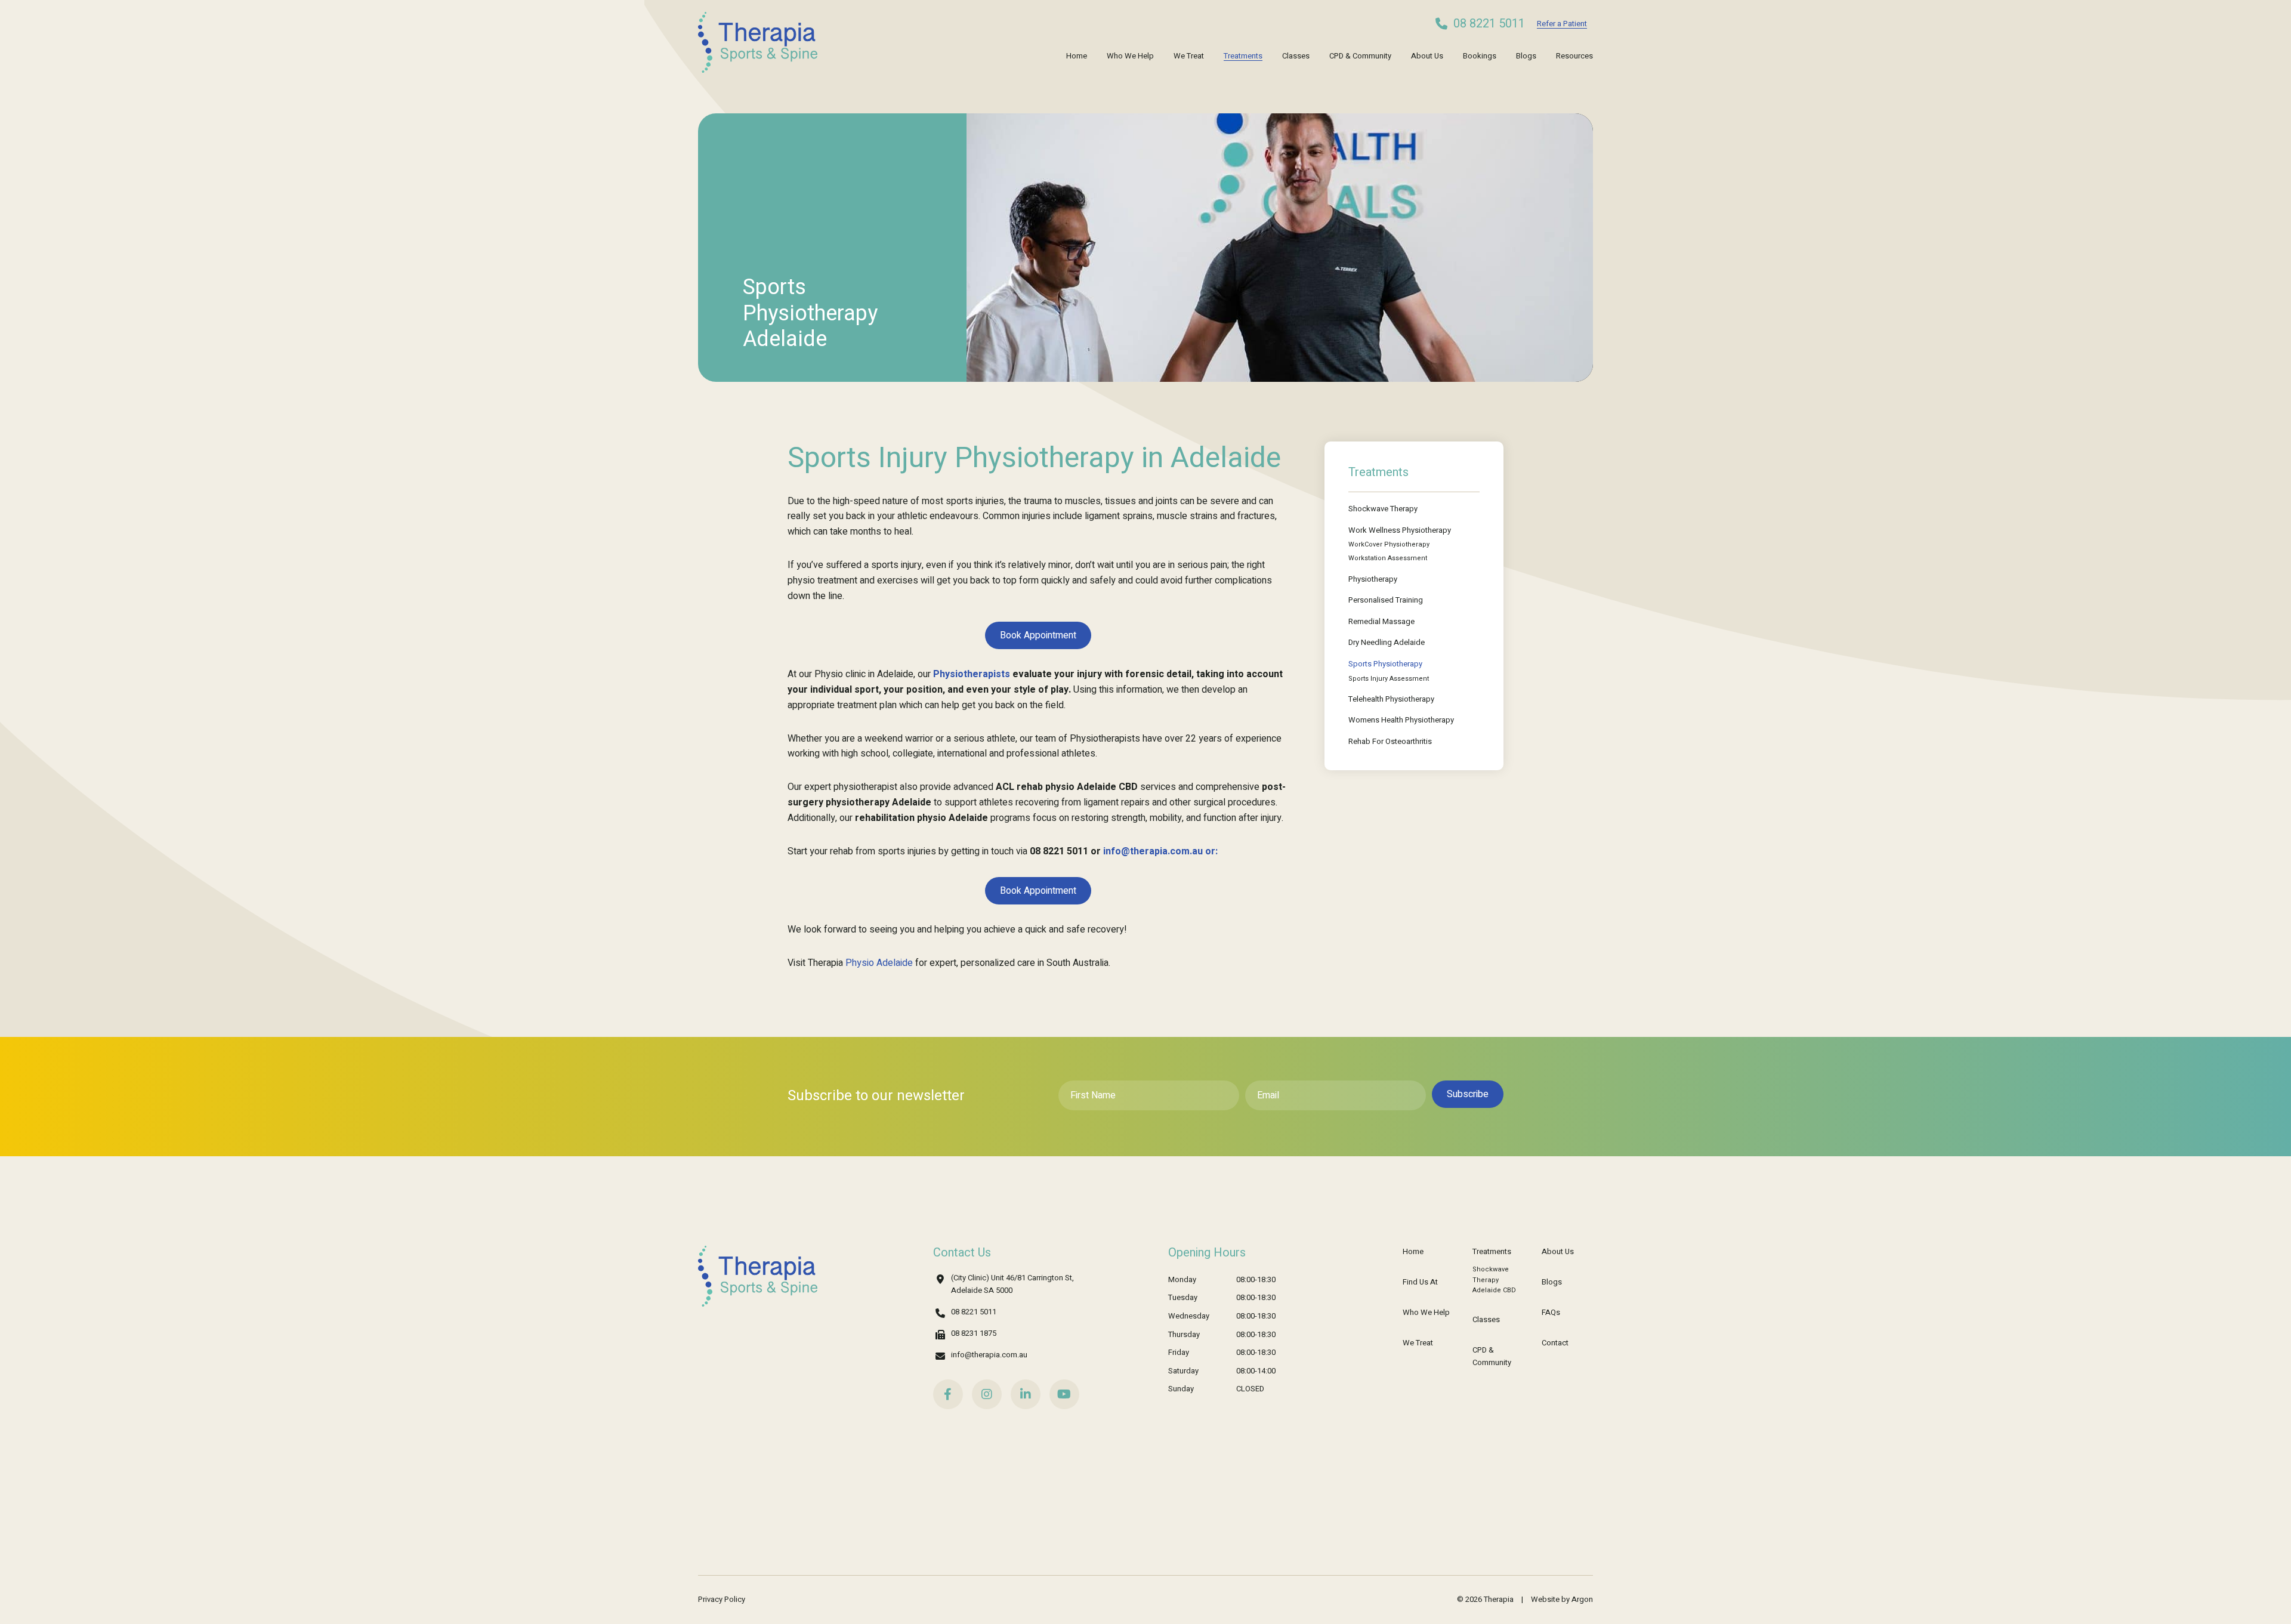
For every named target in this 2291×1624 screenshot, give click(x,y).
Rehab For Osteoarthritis (1390, 741)
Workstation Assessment (1388, 558)
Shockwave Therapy (1383, 509)
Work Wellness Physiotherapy (1400, 530)
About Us (1427, 56)
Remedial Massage (1381, 621)
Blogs (1526, 56)
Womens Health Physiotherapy (1401, 720)
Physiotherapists (972, 674)
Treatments (1243, 56)
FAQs (1551, 1312)
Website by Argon (1562, 1599)
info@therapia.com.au (989, 1355)
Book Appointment (1038, 635)
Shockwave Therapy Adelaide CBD (1494, 1280)
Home (1077, 56)
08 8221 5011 (1489, 24)
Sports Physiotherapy (1385, 664)
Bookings (1480, 56)
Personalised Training (1386, 600)
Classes (1296, 56)
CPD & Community (1360, 56)
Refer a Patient (1562, 24)
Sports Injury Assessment (1389, 679)
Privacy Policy (722, 1599)
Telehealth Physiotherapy (1391, 699)
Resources (1574, 56)
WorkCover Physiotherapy (1389, 544)
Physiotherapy (1373, 579)
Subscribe (1468, 1094)
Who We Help (1130, 56)
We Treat (1189, 56)
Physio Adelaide (879, 963)
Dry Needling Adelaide (1387, 642)
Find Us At (1420, 1282)
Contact (1555, 1343)
